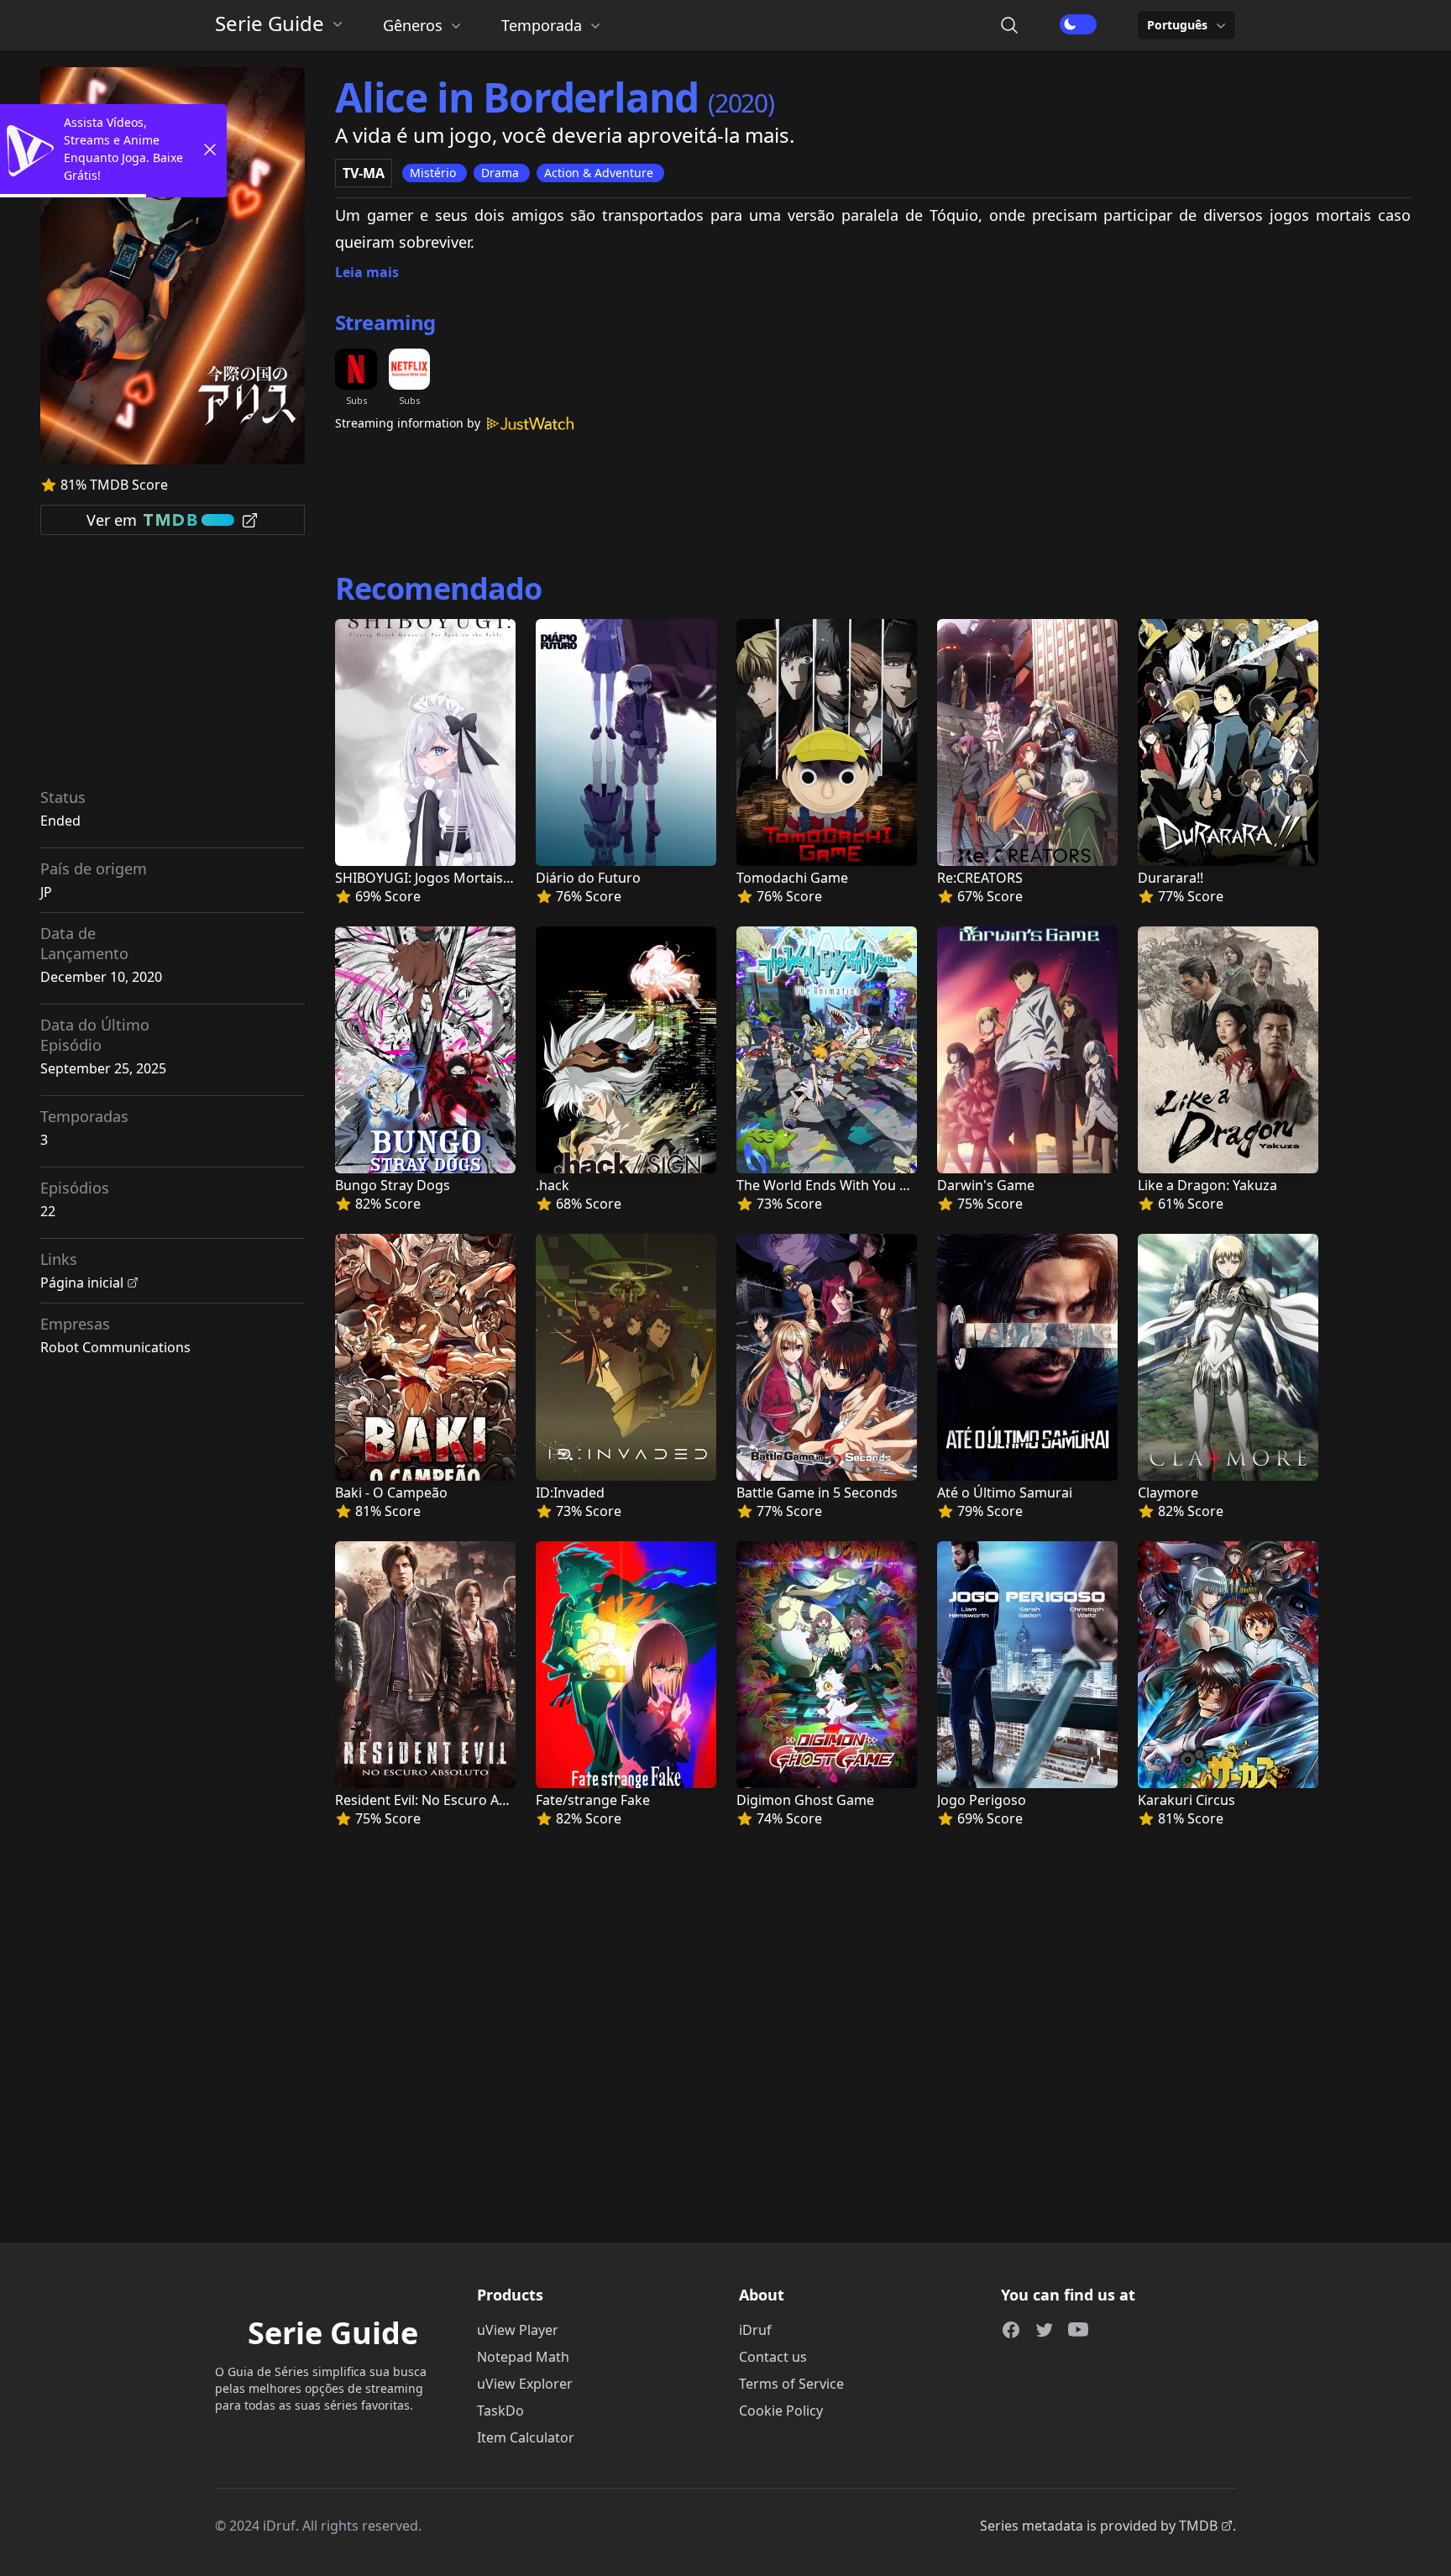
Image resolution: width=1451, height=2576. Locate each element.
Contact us (773, 2357)
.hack (553, 1185)
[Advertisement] (173, 667)
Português (1177, 25)
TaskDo (500, 2411)
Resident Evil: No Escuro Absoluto (441, 1800)
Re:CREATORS (980, 878)
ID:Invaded (570, 1493)
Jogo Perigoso (982, 1800)
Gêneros (413, 25)
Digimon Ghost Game (805, 1800)
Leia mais (367, 272)
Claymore (1168, 1493)
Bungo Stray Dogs (393, 1185)
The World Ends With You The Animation (864, 1185)
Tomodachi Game (792, 878)
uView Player (518, 2330)
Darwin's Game (986, 1185)
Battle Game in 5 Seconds (817, 1493)
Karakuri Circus (1186, 1800)
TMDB (1198, 2526)
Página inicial (82, 1283)
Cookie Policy (781, 2411)
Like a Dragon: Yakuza (1207, 1185)
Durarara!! (1171, 878)
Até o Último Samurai (1005, 1493)
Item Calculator (526, 2437)
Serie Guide (270, 24)
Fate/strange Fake (593, 1800)
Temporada (542, 25)
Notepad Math (523, 2357)
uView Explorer (525, 2384)
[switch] (1078, 24)
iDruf (755, 2330)
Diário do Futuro (588, 878)
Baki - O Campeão (391, 1493)
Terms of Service (791, 2384)
